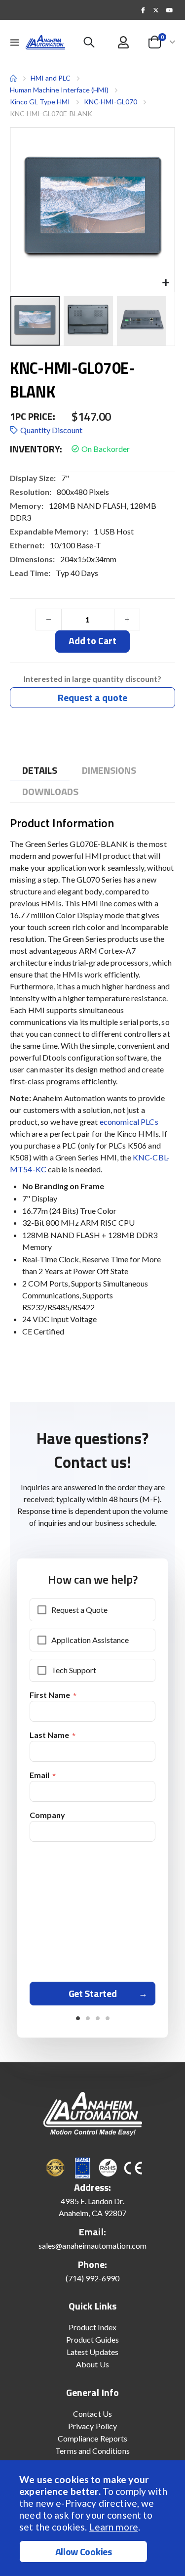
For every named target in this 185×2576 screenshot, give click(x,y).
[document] (94, 2518)
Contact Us (92, 2414)
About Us (92, 2364)
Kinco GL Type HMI (40, 102)
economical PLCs (129, 1122)
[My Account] (124, 42)
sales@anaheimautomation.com (92, 2245)
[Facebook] (143, 10)
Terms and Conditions (92, 2451)
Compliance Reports (92, 2438)
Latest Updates (93, 2352)
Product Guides (93, 2339)
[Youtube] (169, 10)
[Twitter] (156, 10)
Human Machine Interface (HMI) (59, 90)
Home (13, 78)
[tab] (40, 771)
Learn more (114, 2527)
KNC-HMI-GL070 (111, 102)
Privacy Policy (92, 2426)
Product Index (93, 2327)
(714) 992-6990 (93, 2278)
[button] (166, 283)
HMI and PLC (51, 78)
